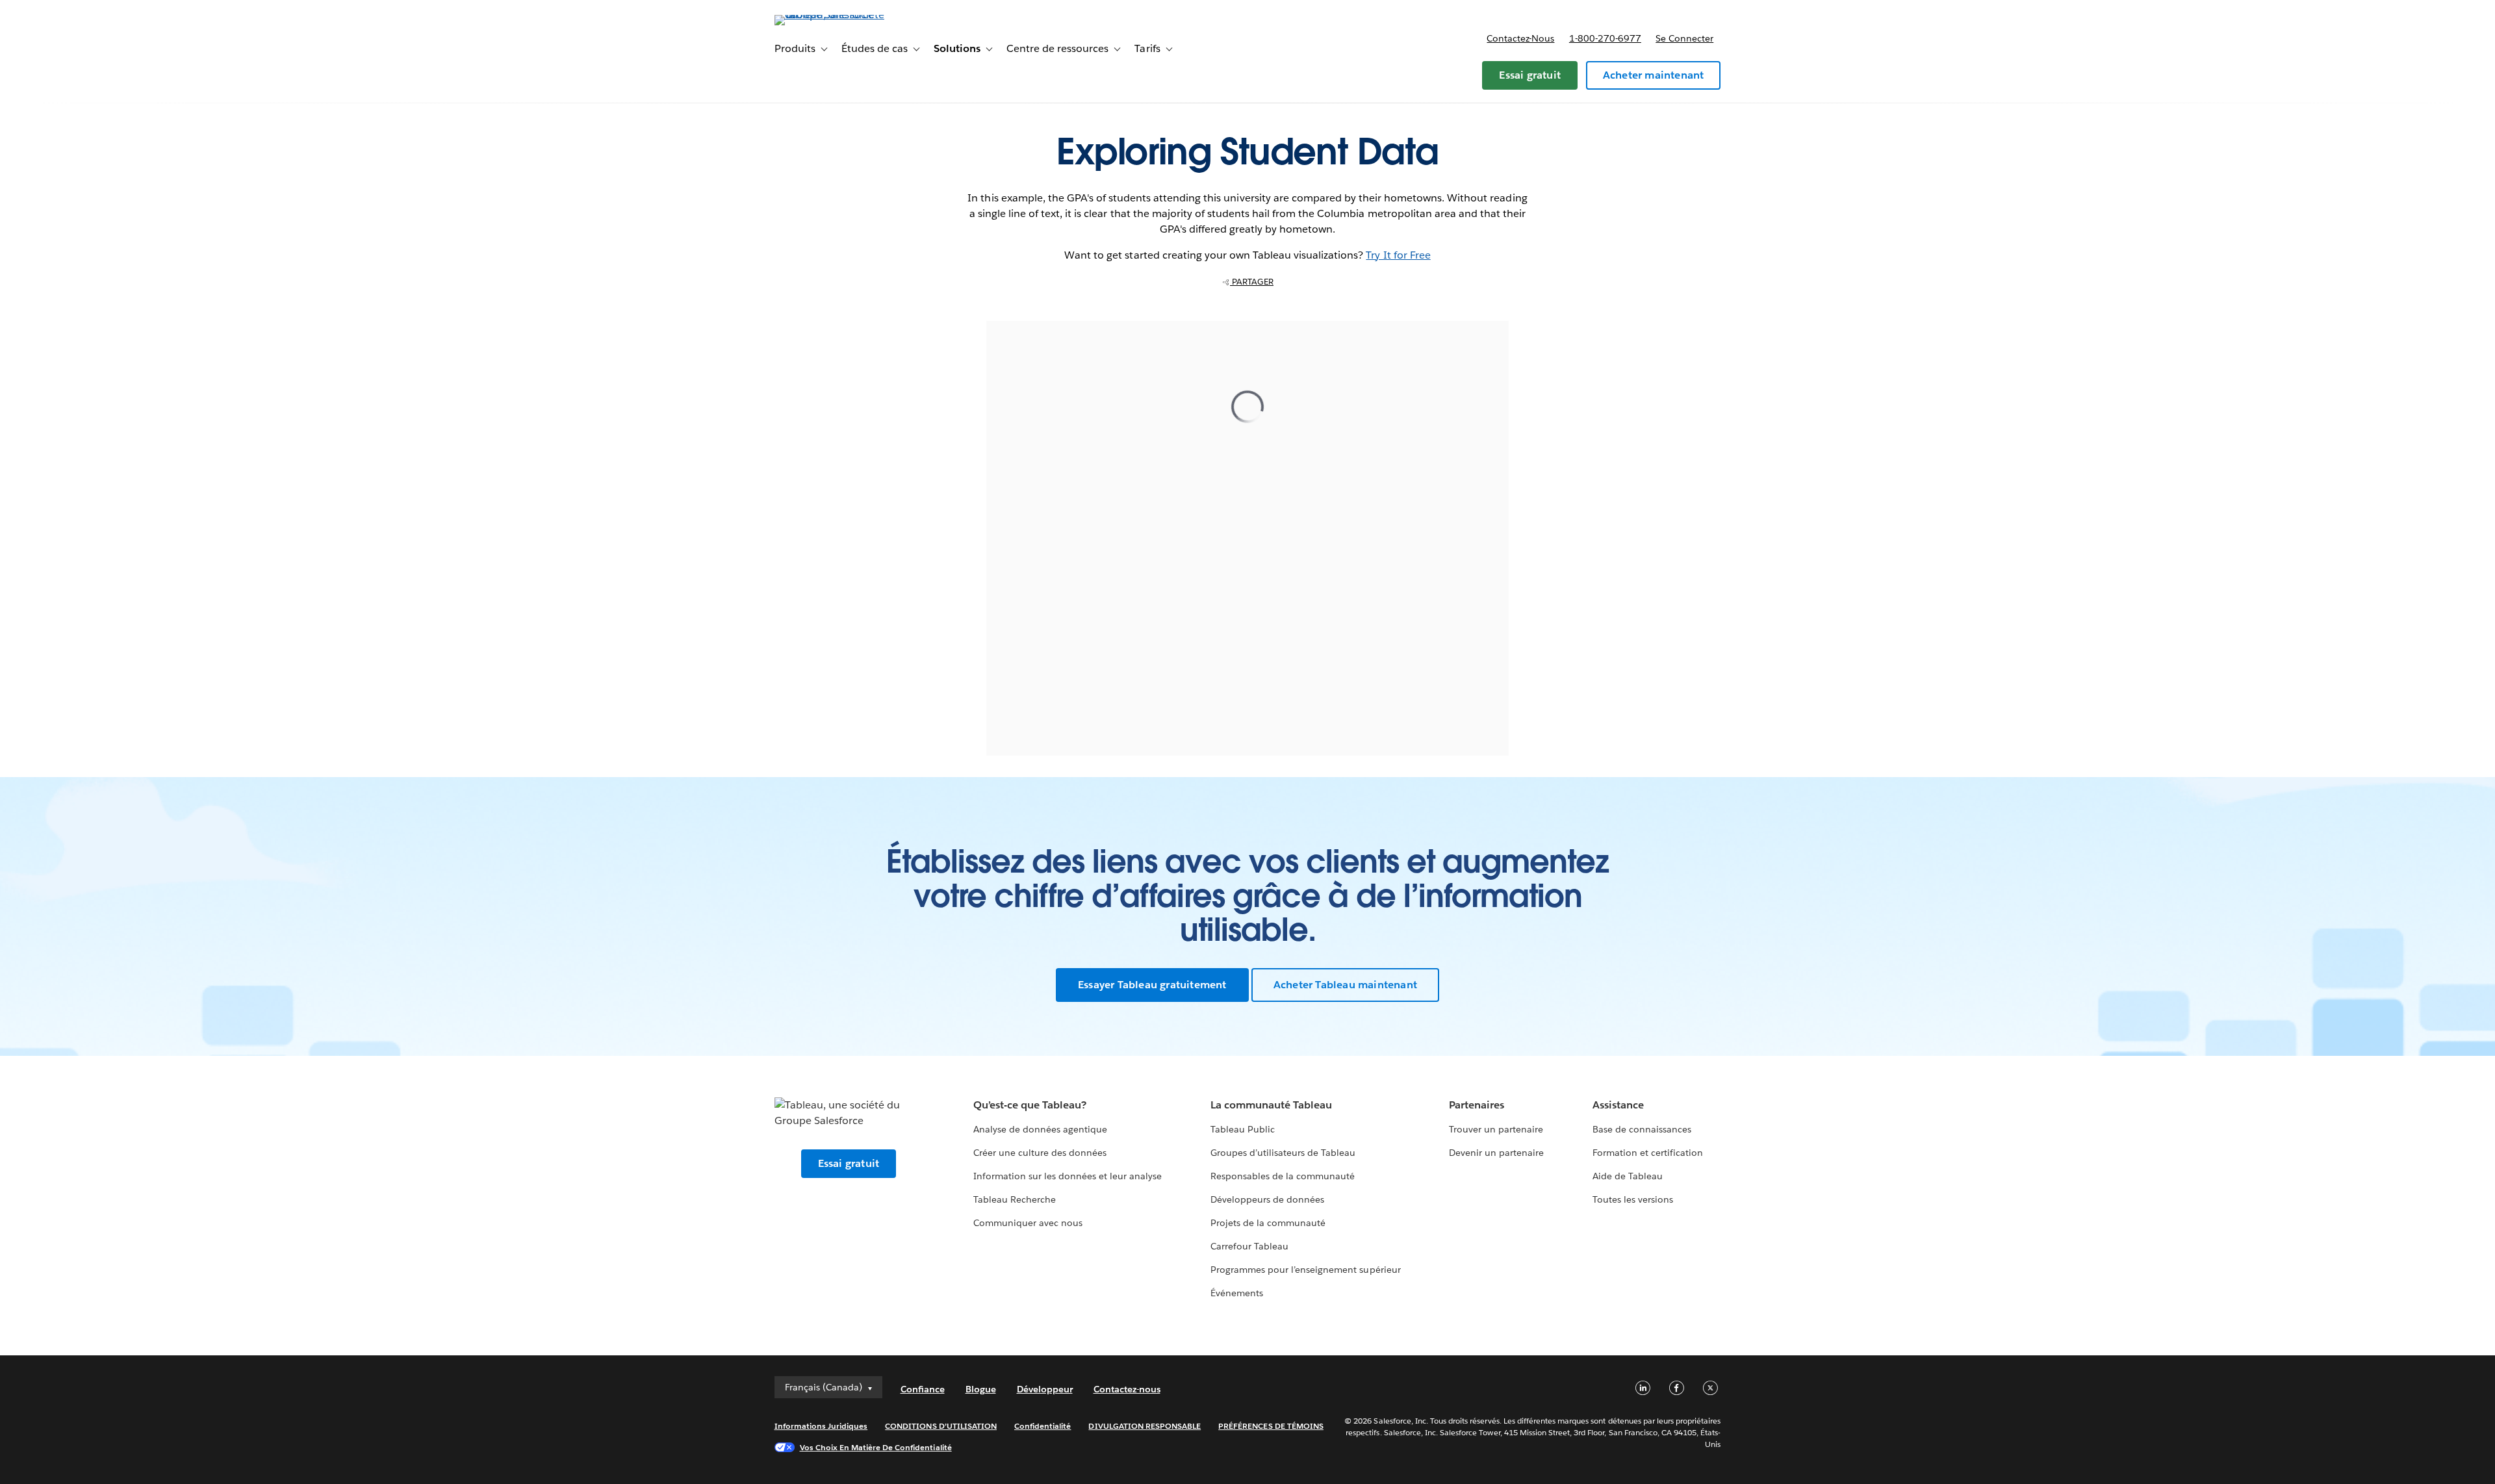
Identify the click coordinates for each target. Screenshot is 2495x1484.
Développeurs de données (1267, 1199)
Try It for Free (1398, 255)
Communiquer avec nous (1028, 1223)
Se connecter (1684, 38)
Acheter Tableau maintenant (1345, 985)
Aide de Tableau (1628, 1176)
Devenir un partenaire (1496, 1153)
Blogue (981, 1389)
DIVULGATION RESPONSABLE (1145, 1426)
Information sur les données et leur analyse (1068, 1176)
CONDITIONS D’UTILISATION (941, 1426)
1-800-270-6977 (1605, 38)
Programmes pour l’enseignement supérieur (1306, 1270)
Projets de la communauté (1268, 1223)
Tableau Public (1243, 1129)
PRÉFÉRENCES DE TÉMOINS (1271, 1426)
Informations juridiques (821, 1426)
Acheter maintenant (1654, 75)
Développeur (1045, 1389)
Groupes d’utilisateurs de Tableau (1283, 1153)
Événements (1237, 1293)
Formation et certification (1648, 1153)
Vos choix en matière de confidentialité (876, 1447)
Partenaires (1477, 1105)
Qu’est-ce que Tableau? (1030, 1105)
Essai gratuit (1530, 75)
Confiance (923, 1389)
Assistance (1618, 1105)
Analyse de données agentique (1041, 1129)
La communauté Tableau (1271, 1105)
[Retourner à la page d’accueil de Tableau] (830, 15)
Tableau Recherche (1015, 1199)
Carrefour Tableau (1249, 1246)
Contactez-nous (1520, 38)
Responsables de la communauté (1283, 1176)
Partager (1252, 282)
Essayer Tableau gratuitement (1152, 985)
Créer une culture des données (1040, 1153)
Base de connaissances (1642, 1129)
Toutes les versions (1633, 1199)
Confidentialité (1043, 1426)
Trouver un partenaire (1496, 1129)
